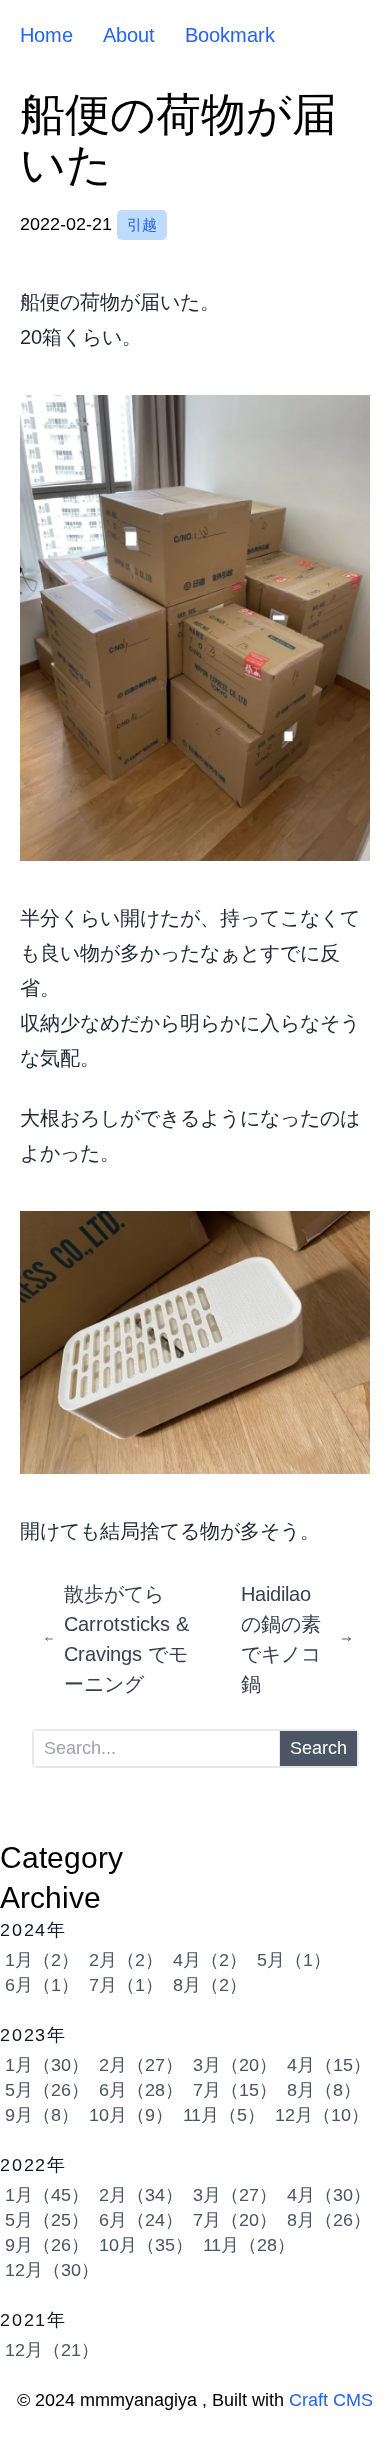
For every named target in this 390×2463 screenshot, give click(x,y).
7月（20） (235, 2220)
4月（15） (329, 2065)
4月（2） (210, 1960)
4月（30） (329, 2195)
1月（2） (42, 1960)
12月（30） (52, 2270)
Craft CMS (331, 2400)
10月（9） (131, 2115)
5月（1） (294, 1960)
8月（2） (210, 1985)
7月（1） (126, 1985)
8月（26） (329, 2220)
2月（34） (141, 2195)
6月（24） (141, 2220)
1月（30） (47, 2065)
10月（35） (146, 2245)
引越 (142, 224)
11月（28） (249, 2245)
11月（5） (224, 2115)
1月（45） (47, 2195)
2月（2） (126, 1960)
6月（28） (141, 2090)
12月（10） (322, 2115)
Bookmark (230, 35)
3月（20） (235, 2065)
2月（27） (141, 2065)
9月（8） (42, 2115)
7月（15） (235, 2090)
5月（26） (47, 2090)
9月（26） (47, 2245)
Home (46, 35)
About (129, 35)
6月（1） (42, 1985)
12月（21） (52, 2350)
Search (318, 1748)
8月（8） (324, 2090)
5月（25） (47, 2220)
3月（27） (235, 2195)
